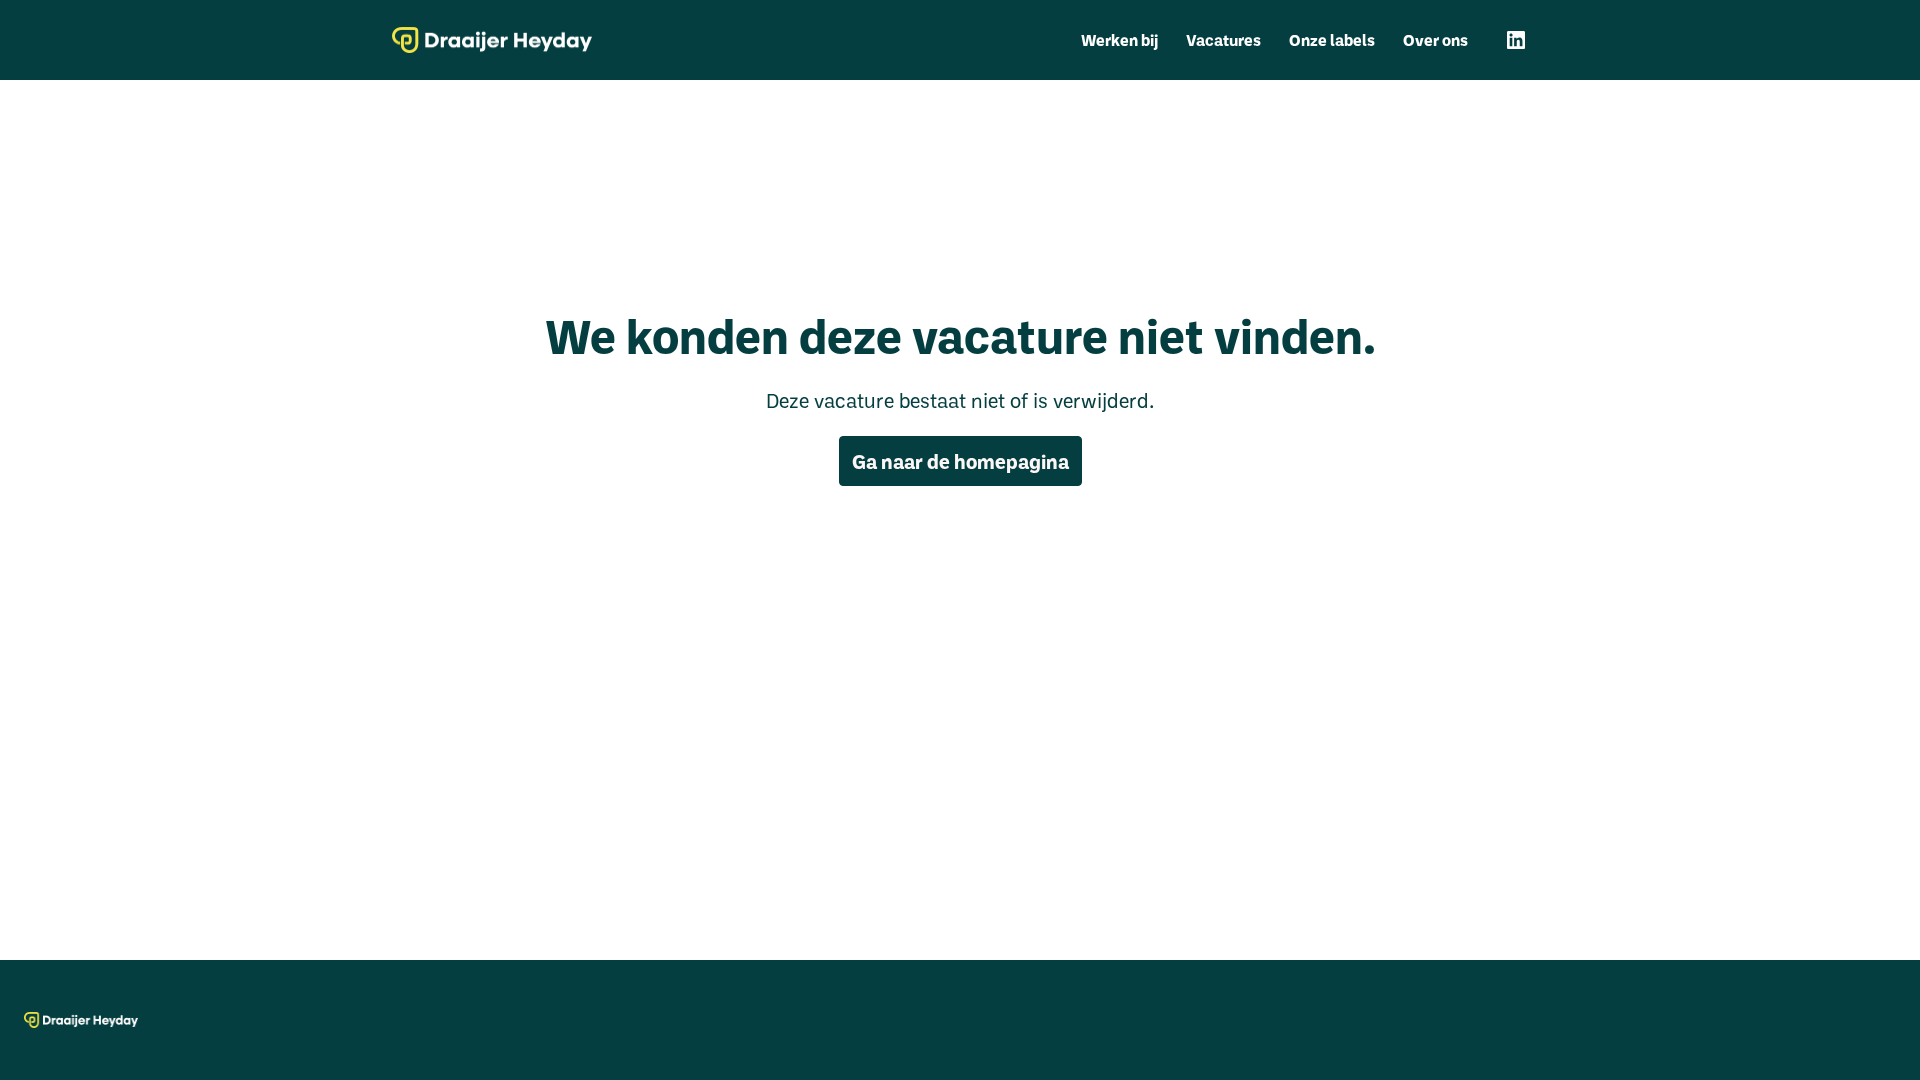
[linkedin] (1516, 40)
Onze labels (1332, 39)
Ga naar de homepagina (960, 461)
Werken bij (1119, 39)
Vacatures (1223, 39)
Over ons (1435, 39)
